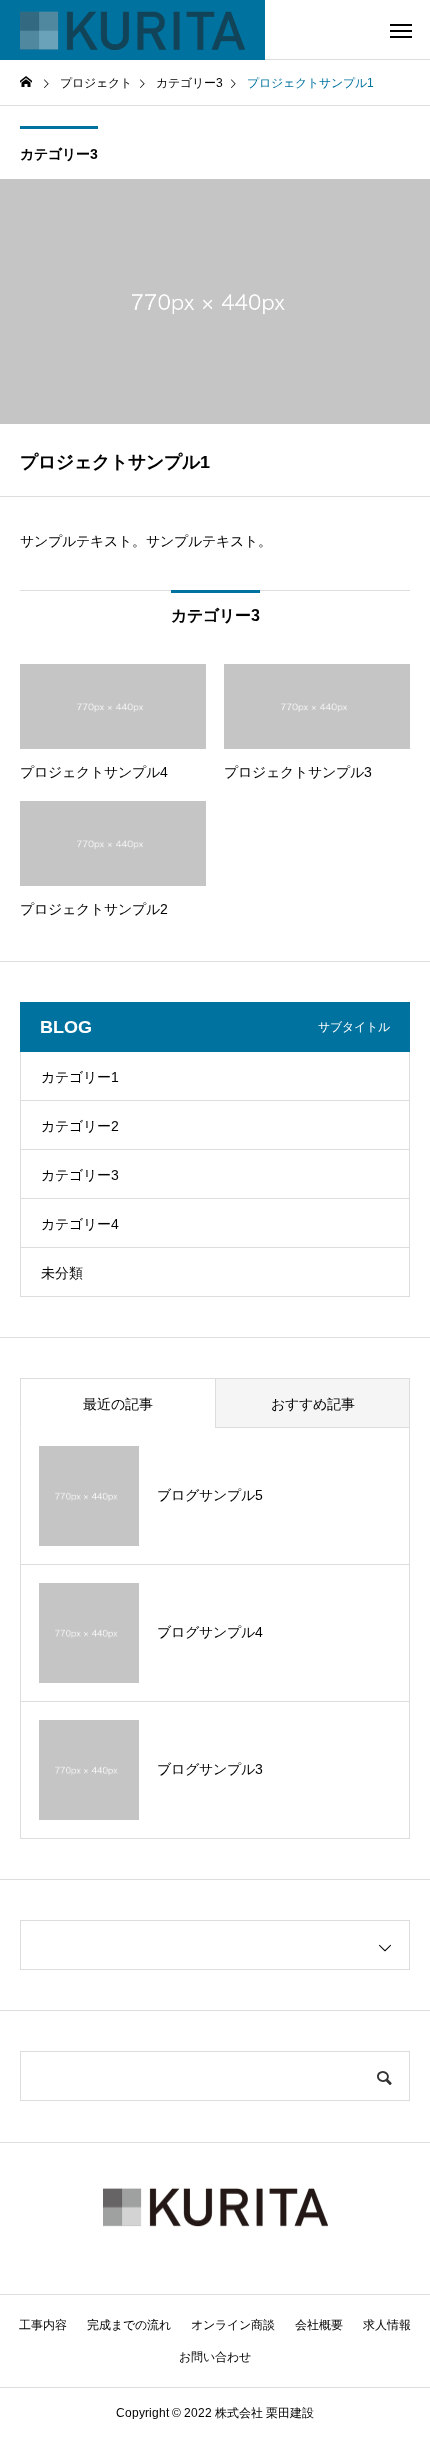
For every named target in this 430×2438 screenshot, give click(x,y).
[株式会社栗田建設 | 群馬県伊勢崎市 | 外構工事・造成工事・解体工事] (132, 30)
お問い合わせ (215, 2357)
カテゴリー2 (80, 1126)
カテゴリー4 (80, 1224)
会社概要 (319, 2325)
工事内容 (43, 2325)
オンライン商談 (233, 2325)
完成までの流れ (129, 2325)
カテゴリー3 (59, 154)
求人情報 (387, 2325)
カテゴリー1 (80, 1077)
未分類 (62, 1273)
